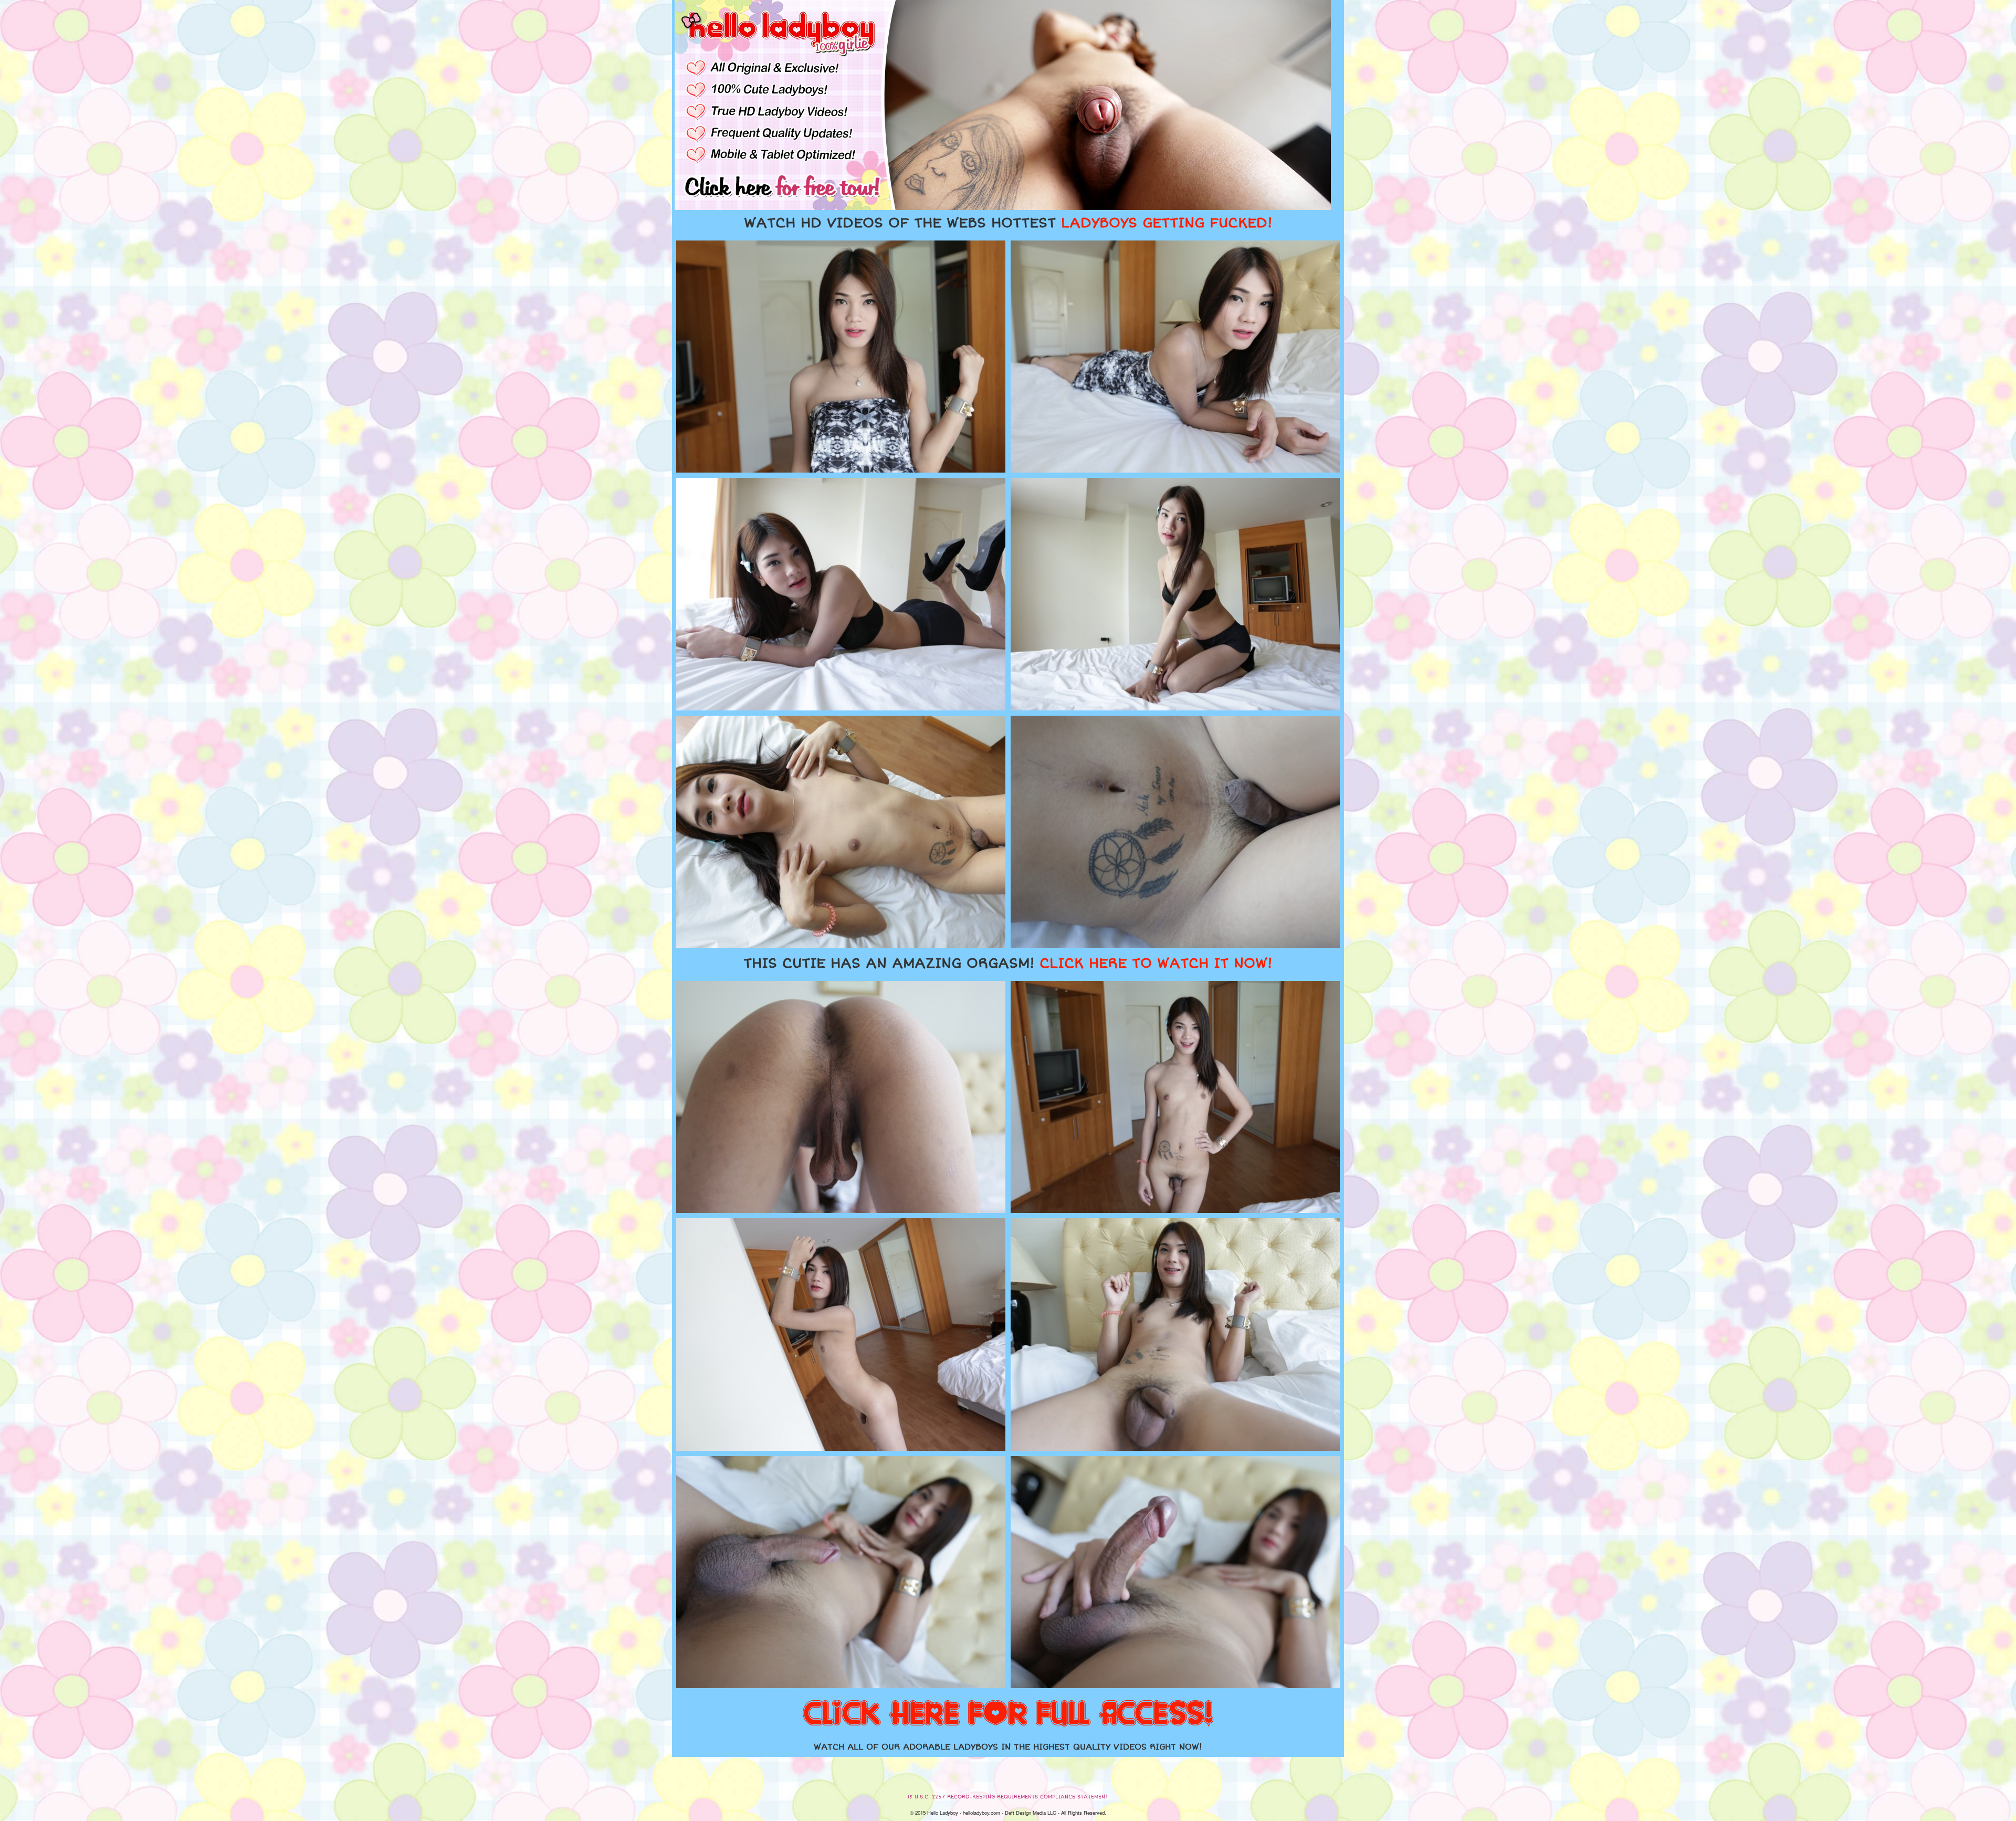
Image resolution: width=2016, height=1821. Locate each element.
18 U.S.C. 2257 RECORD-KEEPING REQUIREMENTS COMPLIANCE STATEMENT (1008, 1797)
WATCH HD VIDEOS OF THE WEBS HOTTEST (1008, 223)
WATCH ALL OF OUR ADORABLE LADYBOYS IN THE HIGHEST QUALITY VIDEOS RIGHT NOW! (1008, 1747)
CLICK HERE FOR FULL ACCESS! (1008, 1714)
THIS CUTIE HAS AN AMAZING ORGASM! (1008, 964)
